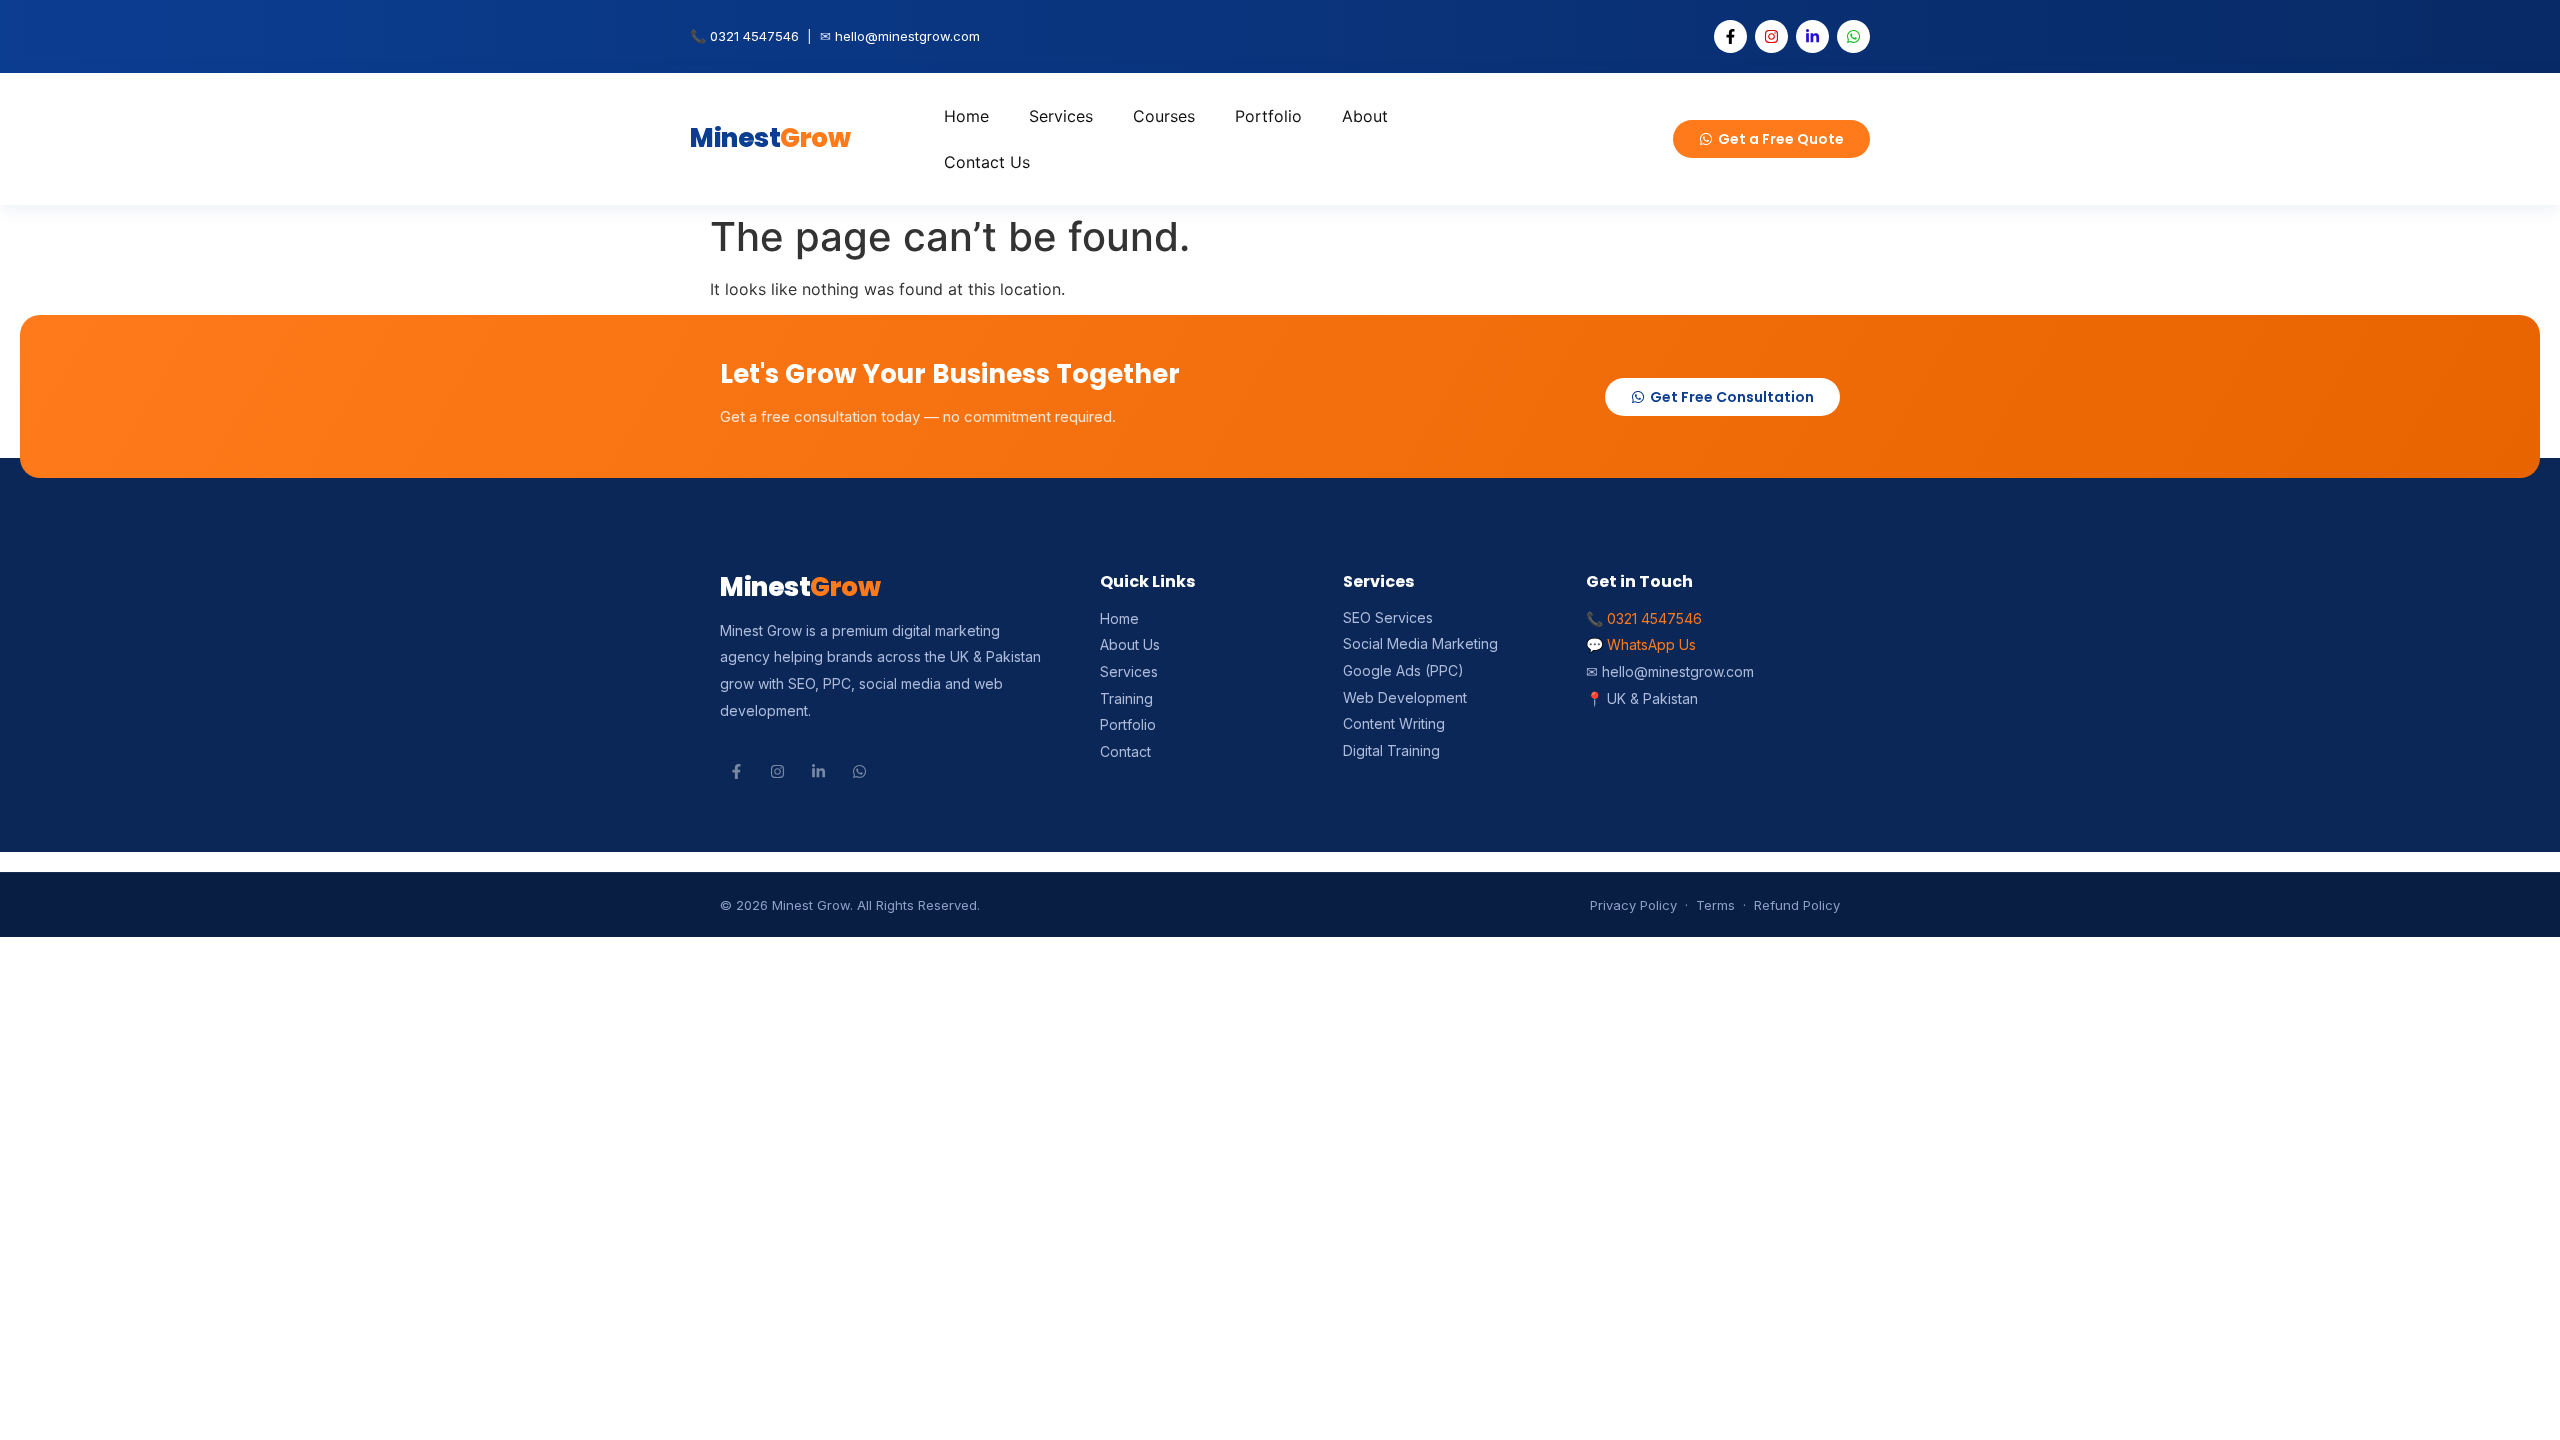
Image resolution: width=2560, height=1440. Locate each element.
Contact (1125, 751)
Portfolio (1268, 116)
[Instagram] (1771, 36)
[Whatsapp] (1853, 36)
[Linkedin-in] (1812, 36)
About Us (1130, 644)
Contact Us (987, 162)
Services (1061, 116)
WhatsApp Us (1651, 644)
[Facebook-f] (1730, 36)
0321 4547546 (754, 36)
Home (966, 116)
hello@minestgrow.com (907, 36)
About (1365, 116)
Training (1126, 698)
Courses (1164, 116)
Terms (1715, 905)
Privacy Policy (1633, 905)
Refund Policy (1797, 905)
